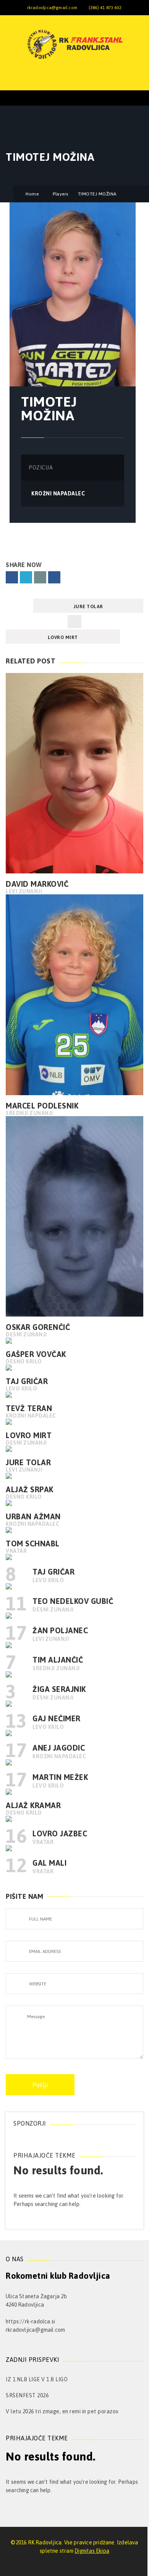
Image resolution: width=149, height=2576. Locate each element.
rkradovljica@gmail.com (52, 8)
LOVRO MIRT (63, 638)
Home (32, 194)
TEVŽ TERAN (29, 1408)
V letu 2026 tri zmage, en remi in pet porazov (62, 2411)
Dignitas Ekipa (92, 2551)
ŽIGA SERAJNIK (59, 1689)
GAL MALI (49, 1863)
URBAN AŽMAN (33, 1516)
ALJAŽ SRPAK (30, 1489)
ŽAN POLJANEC (60, 1630)
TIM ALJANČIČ (58, 1660)
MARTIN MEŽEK (60, 1777)
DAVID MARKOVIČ (37, 884)
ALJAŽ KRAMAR (33, 1805)
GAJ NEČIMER (57, 1718)
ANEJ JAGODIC (59, 1748)
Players (61, 194)
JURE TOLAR (88, 607)
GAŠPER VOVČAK (36, 1354)
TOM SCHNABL (33, 1544)
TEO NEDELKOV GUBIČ (73, 1601)
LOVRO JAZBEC (60, 1833)
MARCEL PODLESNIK (42, 1106)
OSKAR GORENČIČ (38, 1327)
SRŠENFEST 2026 (27, 2395)
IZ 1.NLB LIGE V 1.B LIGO (37, 2379)
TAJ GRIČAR (27, 1381)
